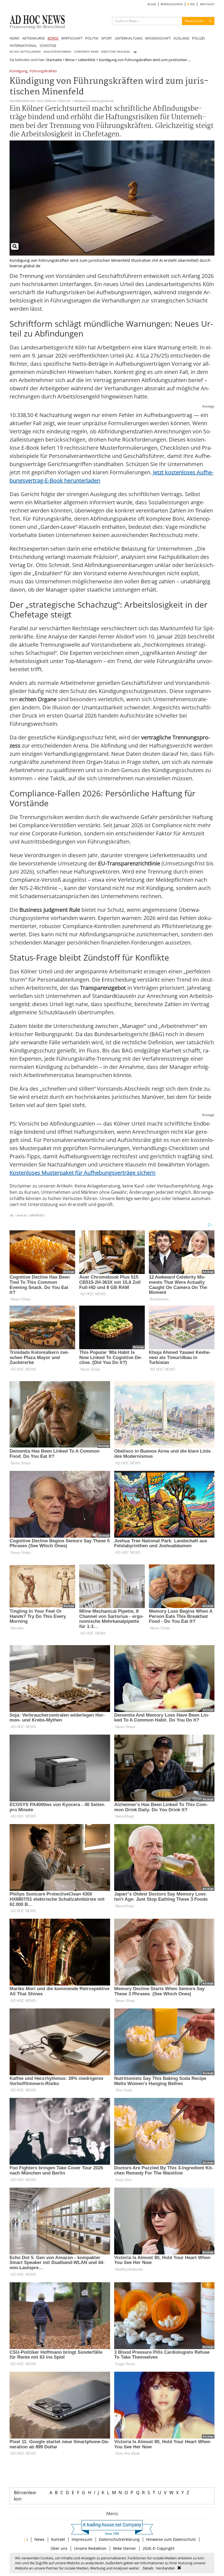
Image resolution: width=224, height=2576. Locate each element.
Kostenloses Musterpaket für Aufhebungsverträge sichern (82, 1173)
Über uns (59, 2548)
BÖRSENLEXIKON (172, 4)
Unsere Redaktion (90, 2548)
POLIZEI (198, 38)
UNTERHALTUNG (129, 38)
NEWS (14, 38)
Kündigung (18, 71)
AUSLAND (181, 38)
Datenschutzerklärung (119, 2539)
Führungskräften (43, 71)
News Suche (194, 21)
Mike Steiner (125, 2548)
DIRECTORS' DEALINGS (115, 52)
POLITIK (92, 38)
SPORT (107, 38)
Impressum (82, 2539)
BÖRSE (53, 38)
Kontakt (58, 2539)
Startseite (54, 60)
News (39, 2539)
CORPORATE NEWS (86, 52)
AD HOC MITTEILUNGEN (25, 52)
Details (148, 2568)
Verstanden (165, 2568)
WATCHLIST (207, 4)
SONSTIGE (48, 46)
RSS (192, 4)
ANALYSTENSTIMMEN (57, 52)
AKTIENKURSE (33, 38)
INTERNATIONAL (23, 46)
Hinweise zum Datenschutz (171, 2539)
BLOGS (152, 4)
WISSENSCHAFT (158, 38)
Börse (70, 60)
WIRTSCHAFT (72, 38)
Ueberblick (87, 60)
